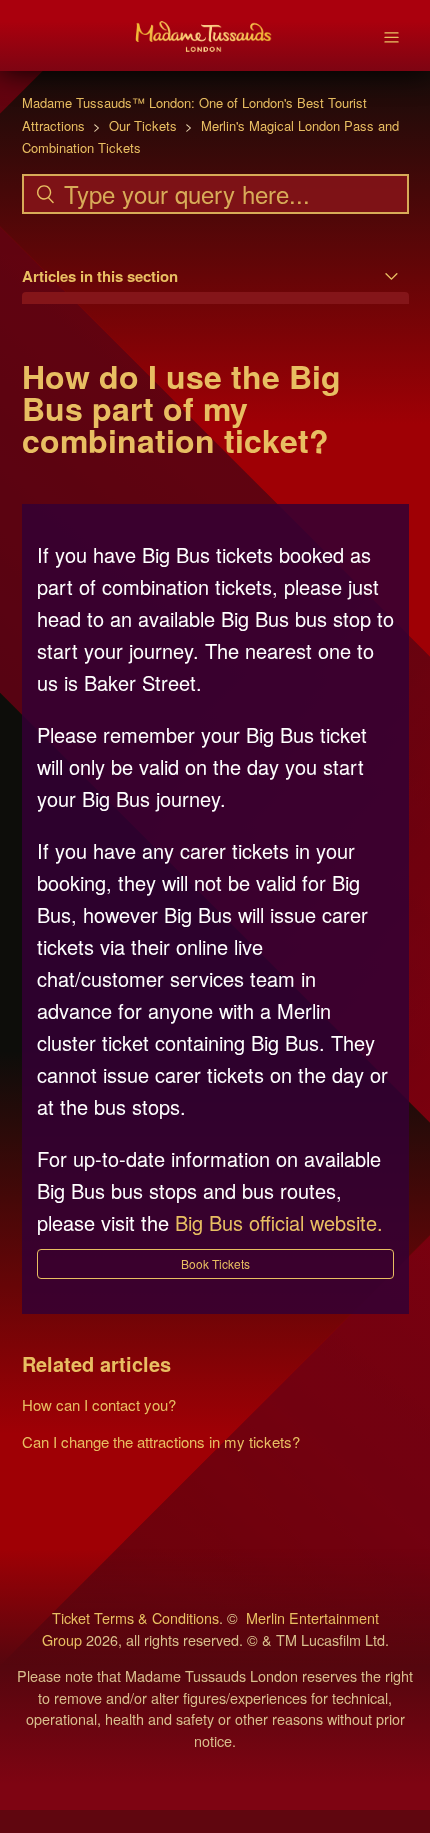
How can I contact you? (99, 1404)
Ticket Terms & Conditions (135, 1617)
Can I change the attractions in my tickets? (161, 1441)
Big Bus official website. (279, 1222)
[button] (215, 1264)
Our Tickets (143, 125)
